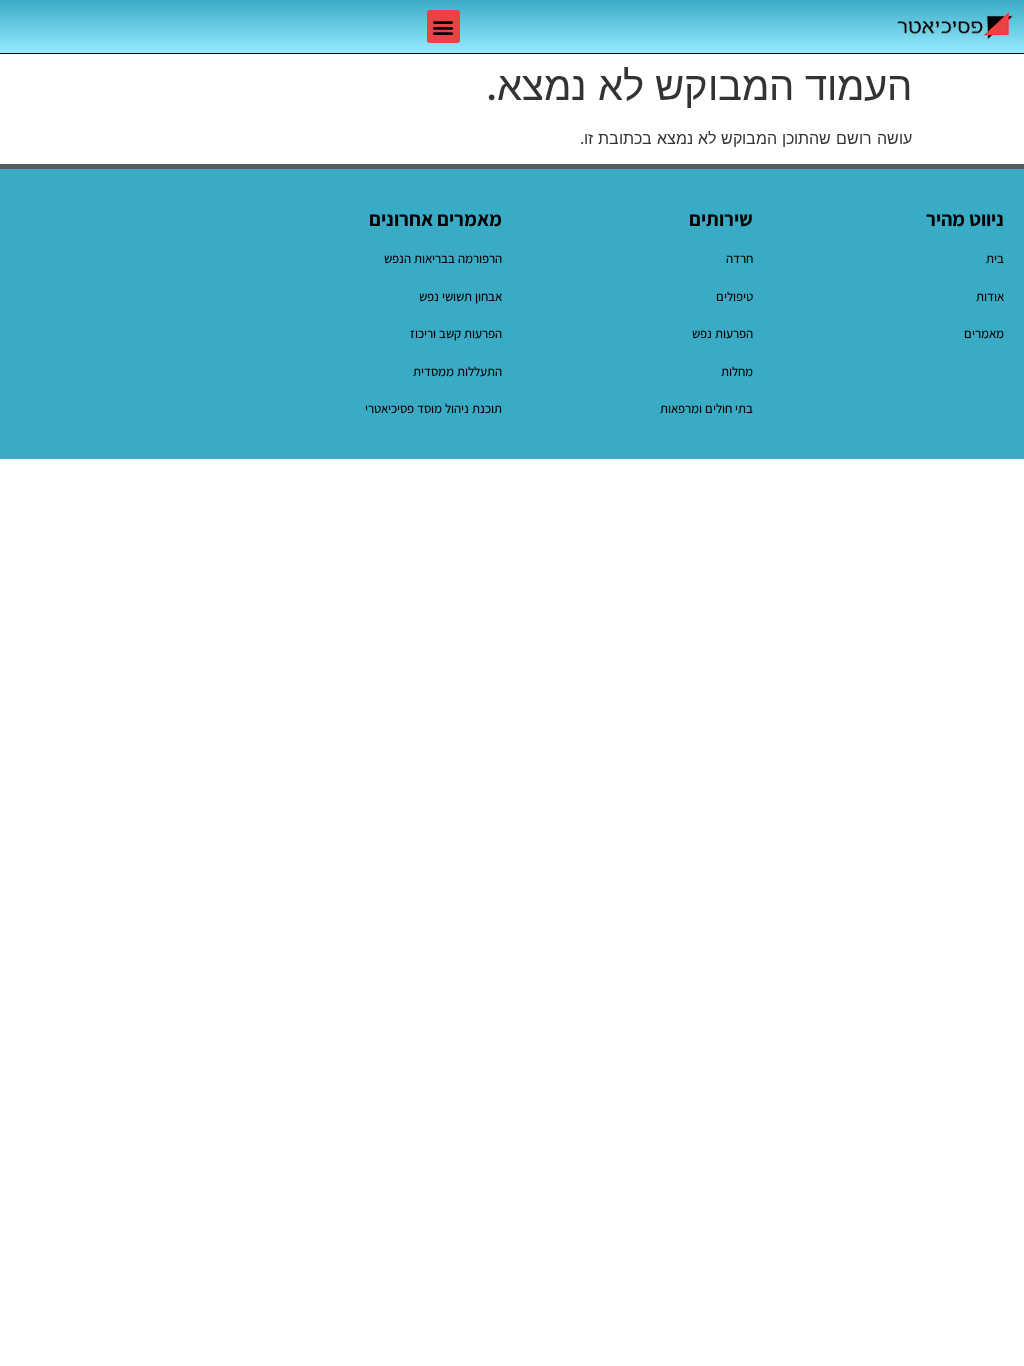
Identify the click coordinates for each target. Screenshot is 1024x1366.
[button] (443, 26)
